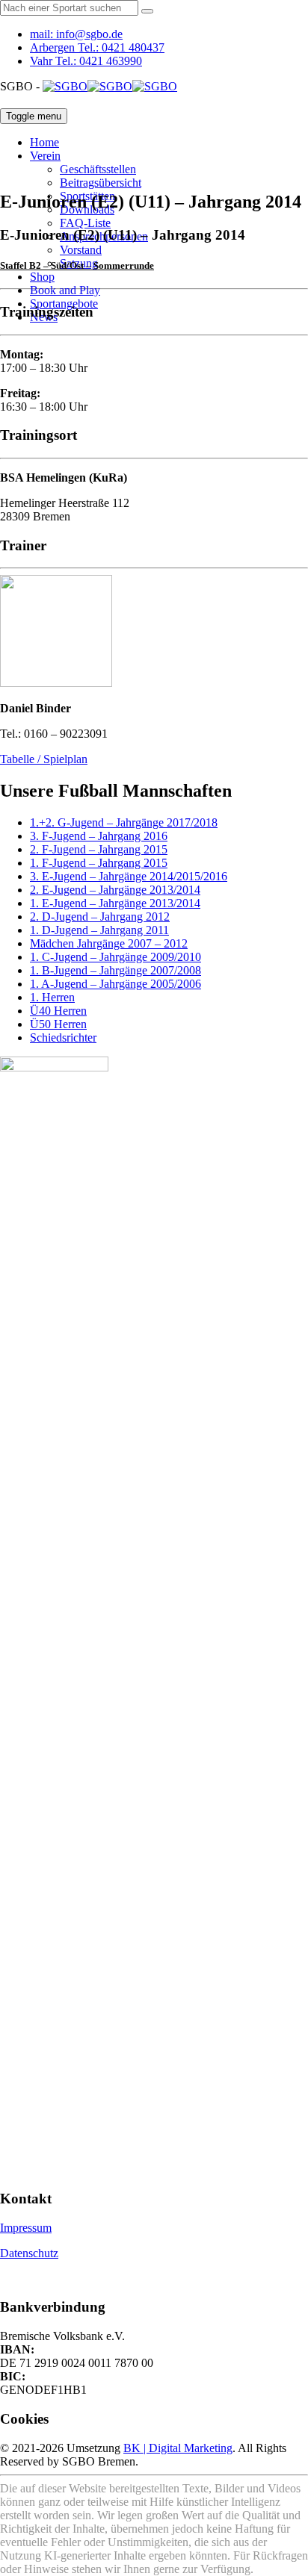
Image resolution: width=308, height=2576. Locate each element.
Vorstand (81, 250)
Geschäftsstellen (98, 169)
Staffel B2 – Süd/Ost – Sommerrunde (77, 265)
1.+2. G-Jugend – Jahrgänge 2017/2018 (124, 822)
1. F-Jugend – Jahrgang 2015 (99, 863)
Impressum (26, 2228)
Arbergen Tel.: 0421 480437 (97, 47)
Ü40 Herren (58, 1011)
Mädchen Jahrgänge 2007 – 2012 (109, 943)
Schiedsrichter (63, 1037)
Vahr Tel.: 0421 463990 (86, 61)
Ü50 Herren (58, 1024)
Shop (42, 277)
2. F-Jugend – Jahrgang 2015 (99, 849)
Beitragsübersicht (101, 183)
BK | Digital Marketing (178, 2448)
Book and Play (65, 290)
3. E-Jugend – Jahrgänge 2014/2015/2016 (129, 876)
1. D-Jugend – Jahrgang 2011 (99, 930)
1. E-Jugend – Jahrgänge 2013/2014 (115, 903)
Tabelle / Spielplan (44, 759)
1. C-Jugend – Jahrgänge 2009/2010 (115, 957)
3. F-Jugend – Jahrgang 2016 (99, 836)
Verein (45, 156)
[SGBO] (110, 86)
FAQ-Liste (85, 223)
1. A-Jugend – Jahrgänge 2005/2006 (115, 984)
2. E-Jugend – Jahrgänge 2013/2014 (115, 890)
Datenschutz (29, 2253)
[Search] (147, 11)
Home (44, 142)
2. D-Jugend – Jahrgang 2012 (100, 917)
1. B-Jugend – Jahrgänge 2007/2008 (115, 970)
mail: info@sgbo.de (76, 34)
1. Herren (52, 997)
